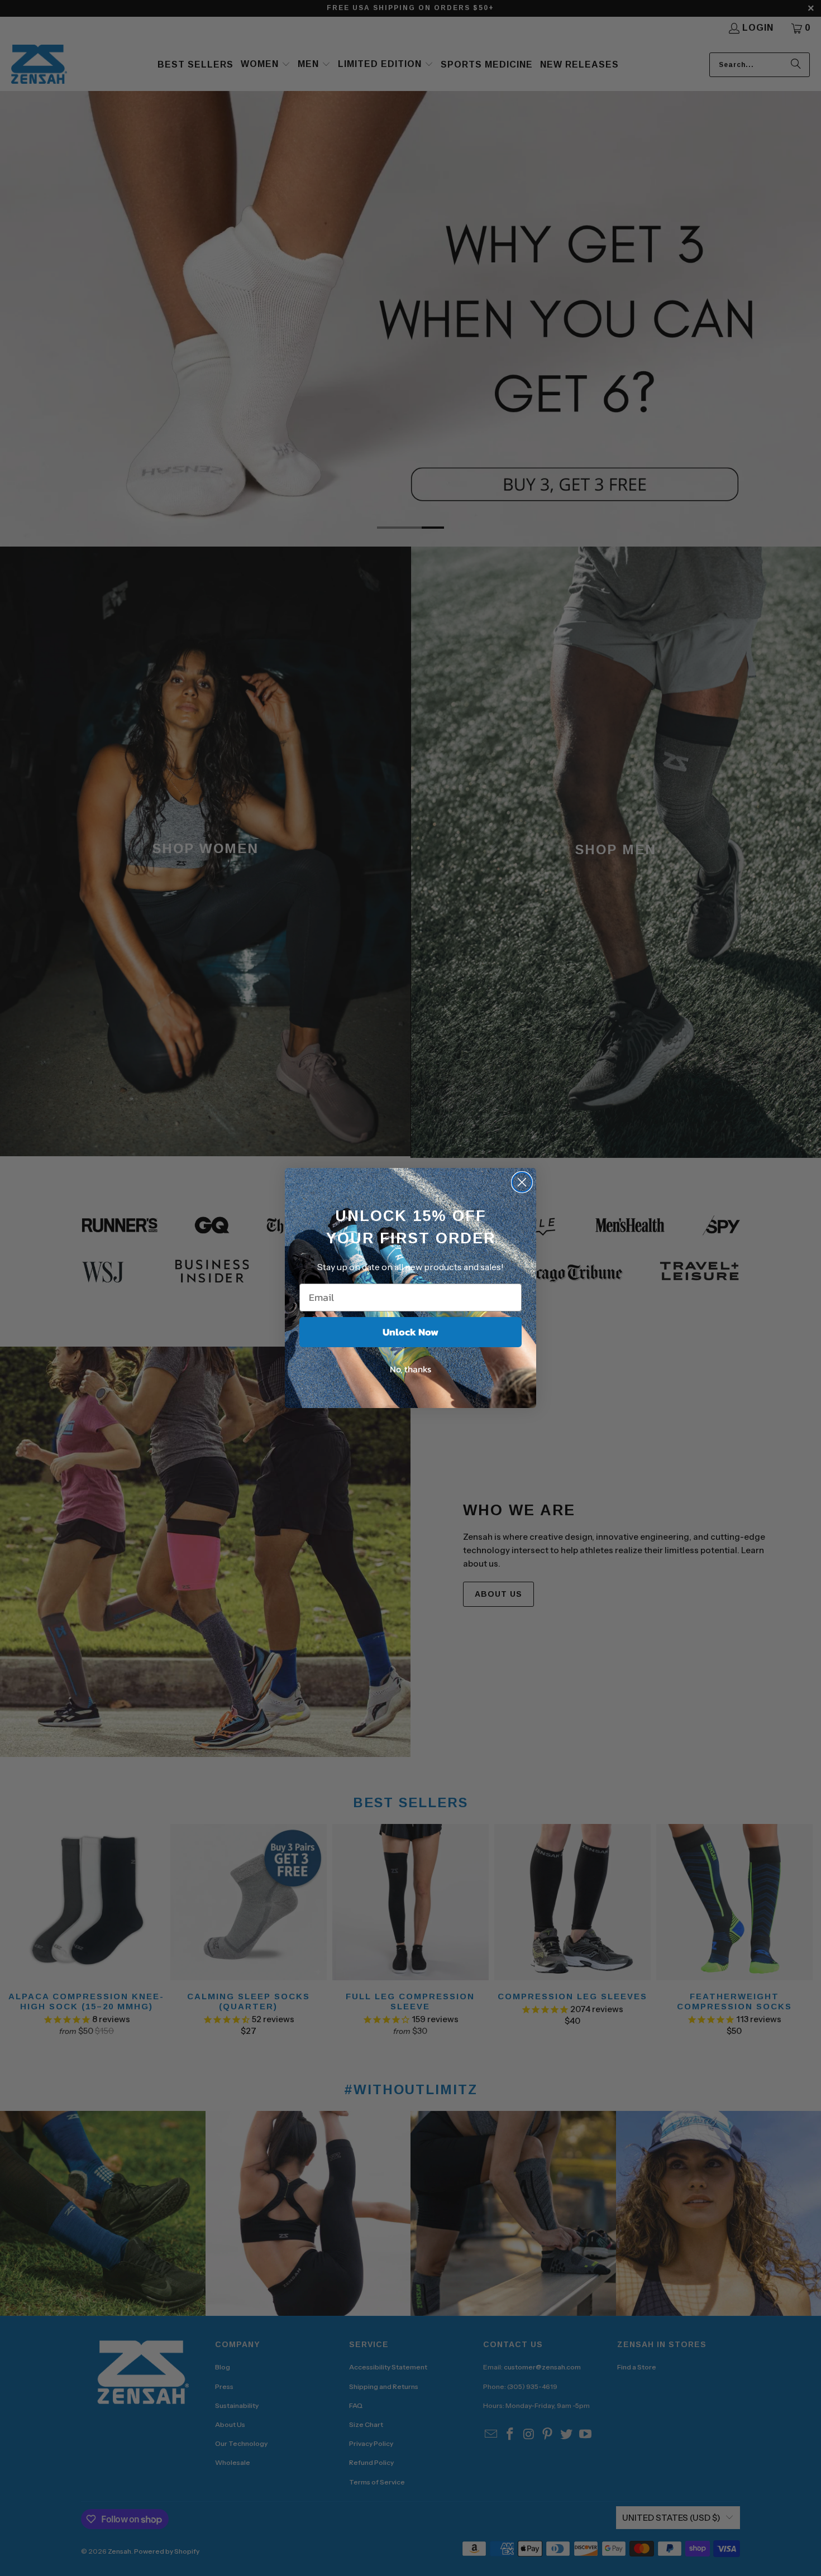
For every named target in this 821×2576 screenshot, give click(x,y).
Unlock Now (410, 1332)
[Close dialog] (522, 1182)
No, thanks (410, 1369)
